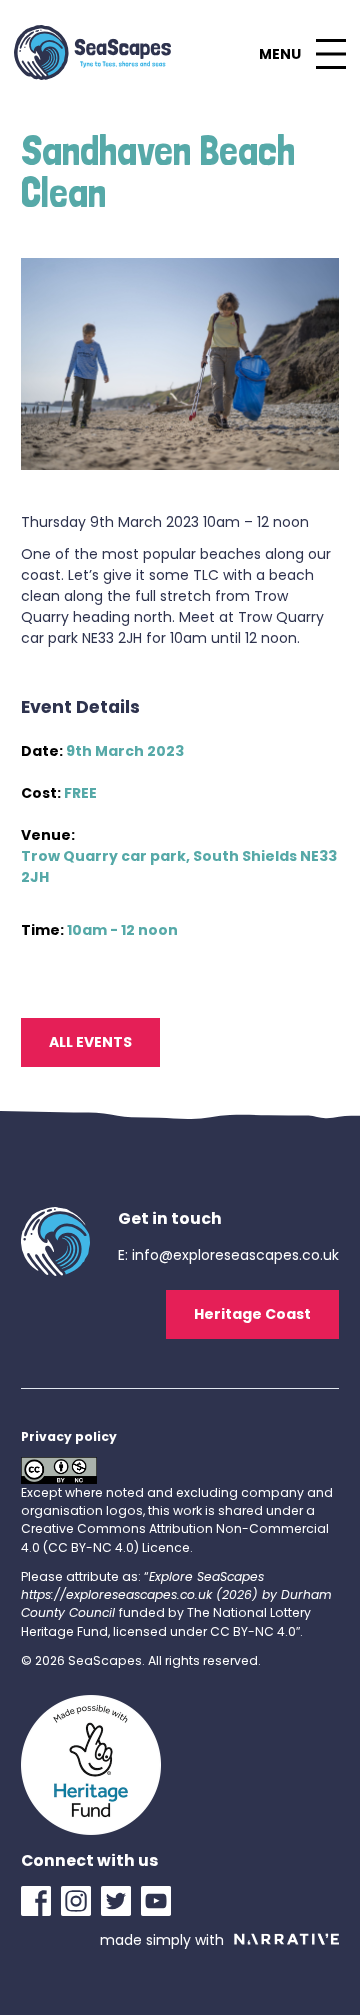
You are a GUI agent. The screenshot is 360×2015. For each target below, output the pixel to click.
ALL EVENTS (90, 1042)
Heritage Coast (252, 1314)
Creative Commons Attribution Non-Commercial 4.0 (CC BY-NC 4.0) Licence (175, 1537)
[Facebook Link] (41, 1901)
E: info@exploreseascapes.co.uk (228, 1255)
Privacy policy (69, 1436)
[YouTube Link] (161, 1901)
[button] (302, 54)
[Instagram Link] (81, 1901)
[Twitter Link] (121, 1901)
